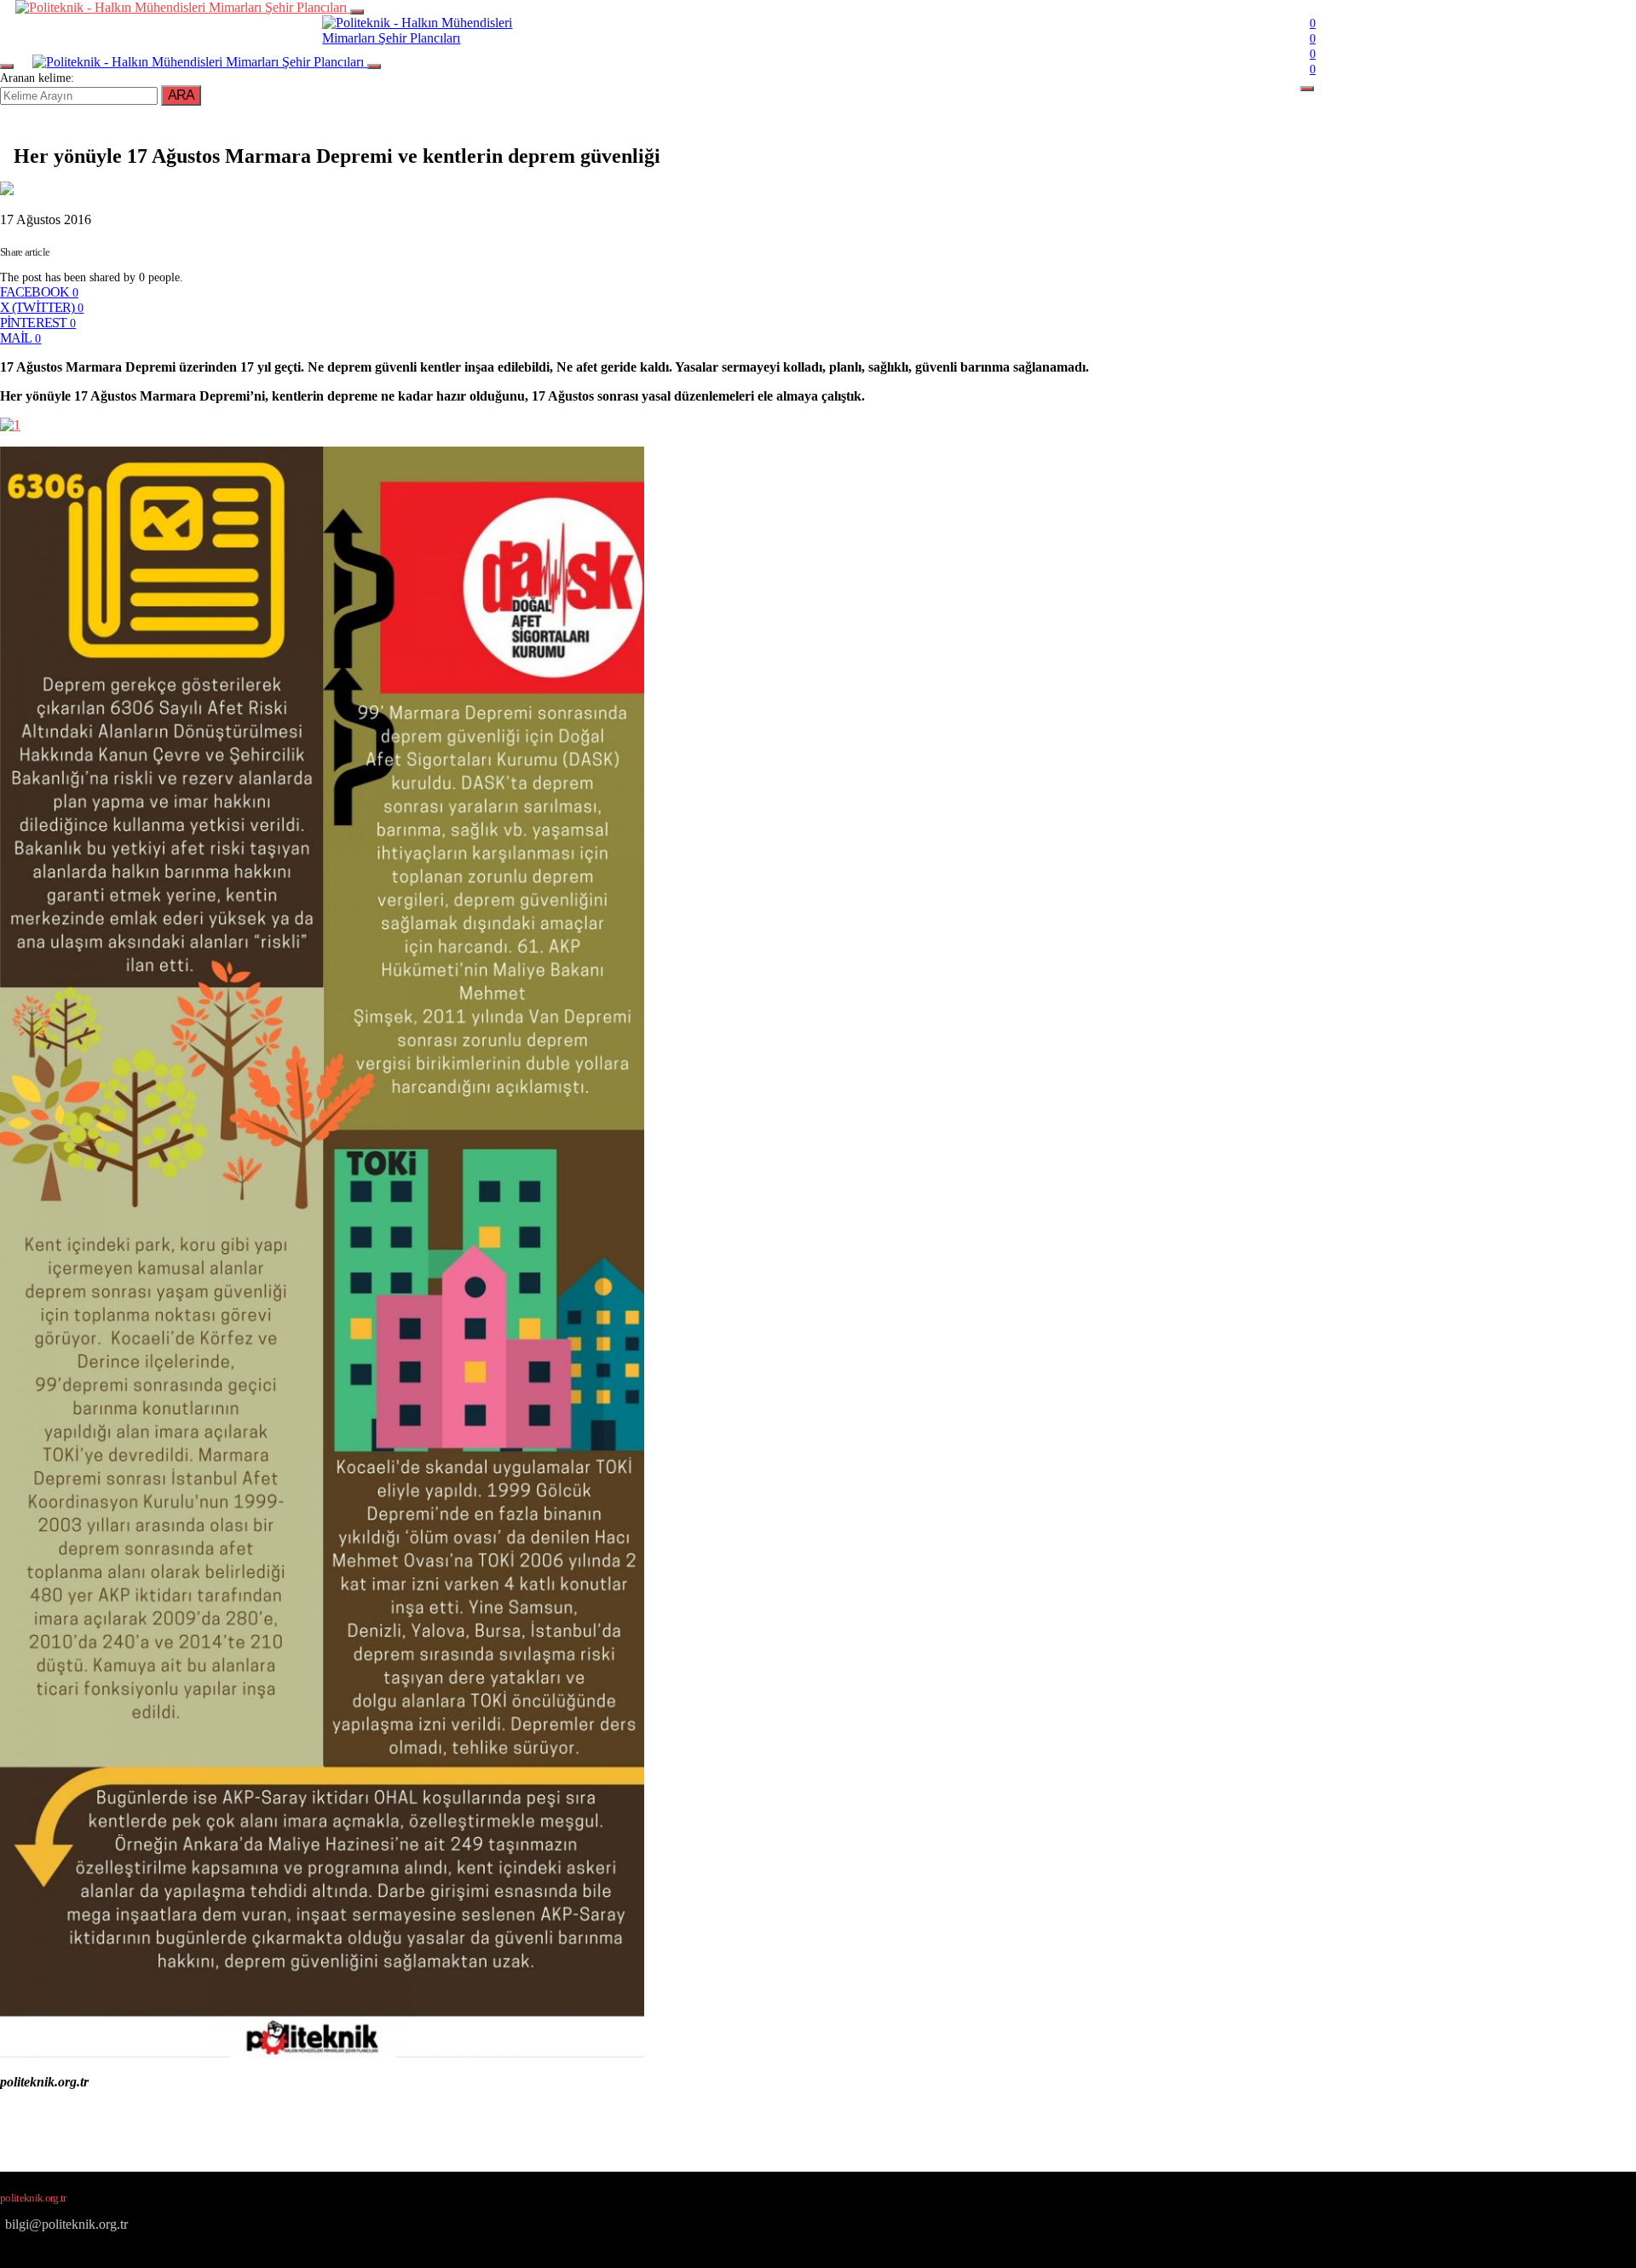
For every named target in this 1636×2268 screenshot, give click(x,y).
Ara (181, 95)
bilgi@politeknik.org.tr (66, 2224)
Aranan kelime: (37, 78)
